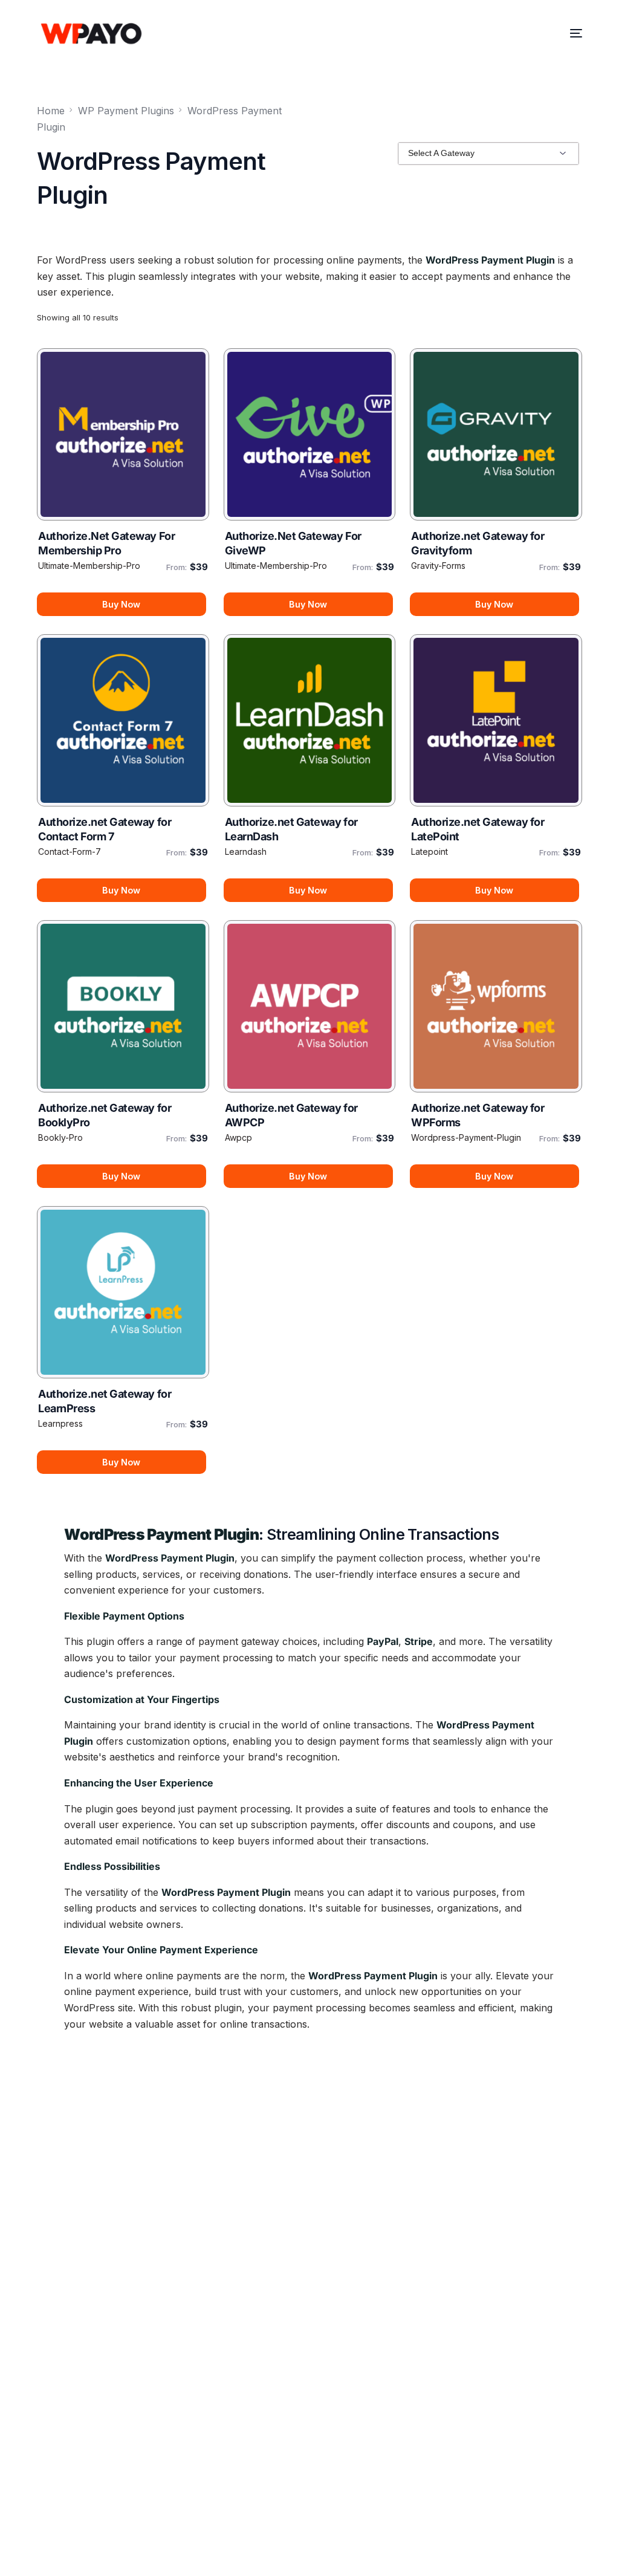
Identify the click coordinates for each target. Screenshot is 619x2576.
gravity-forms (438, 566)
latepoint (429, 852)
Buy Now (121, 604)
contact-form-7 (70, 852)
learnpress (60, 1423)
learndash (246, 852)
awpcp (238, 1137)
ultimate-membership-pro (89, 566)
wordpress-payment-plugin (466, 1137)
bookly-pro (60, 1137)
